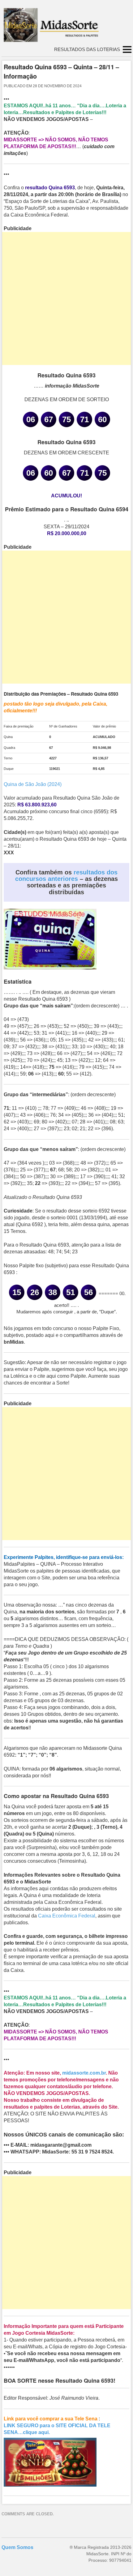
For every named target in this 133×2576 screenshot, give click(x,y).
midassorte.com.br (84, 2073)
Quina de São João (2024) (33, 784)
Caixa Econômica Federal (67, 1916)
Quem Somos (17, 2547)
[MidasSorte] (54, 40)
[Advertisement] (66, 298)
